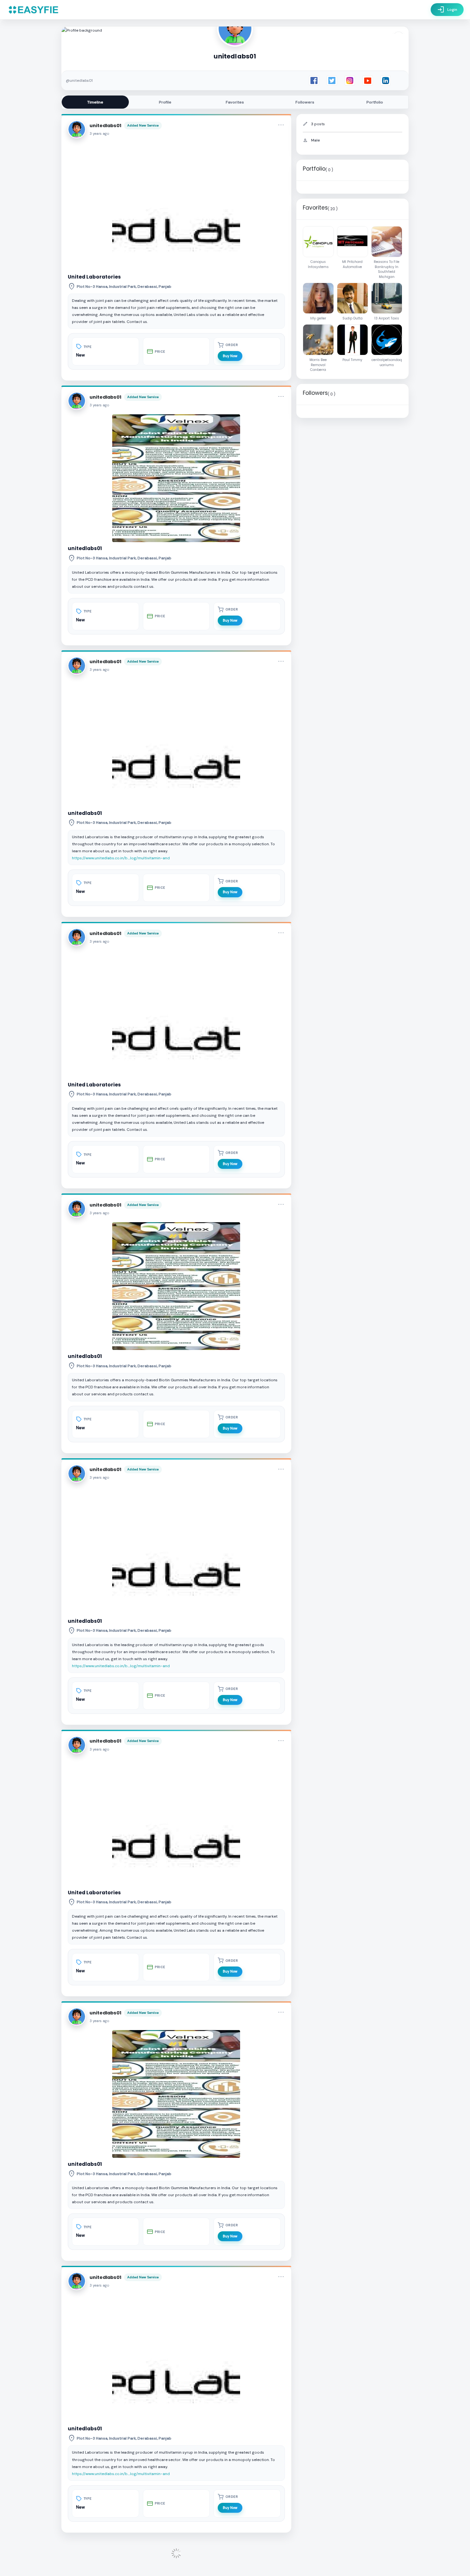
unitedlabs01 (106, 126)
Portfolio (375, 102)
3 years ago (99, 134)
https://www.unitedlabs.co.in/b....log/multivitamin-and (121, 858)
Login (447, 10)
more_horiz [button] (281, 125)
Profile (165, 102)
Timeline (95, 102)
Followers (305, 102)
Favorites (235, 102)
